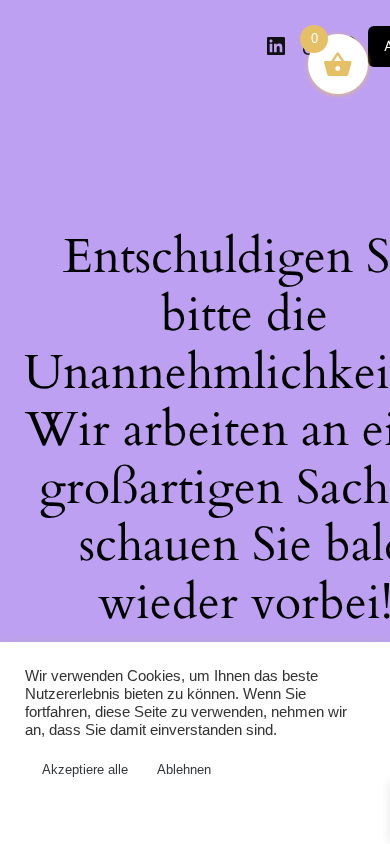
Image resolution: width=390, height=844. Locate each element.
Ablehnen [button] (184, 769)
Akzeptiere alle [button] (85, 769)
